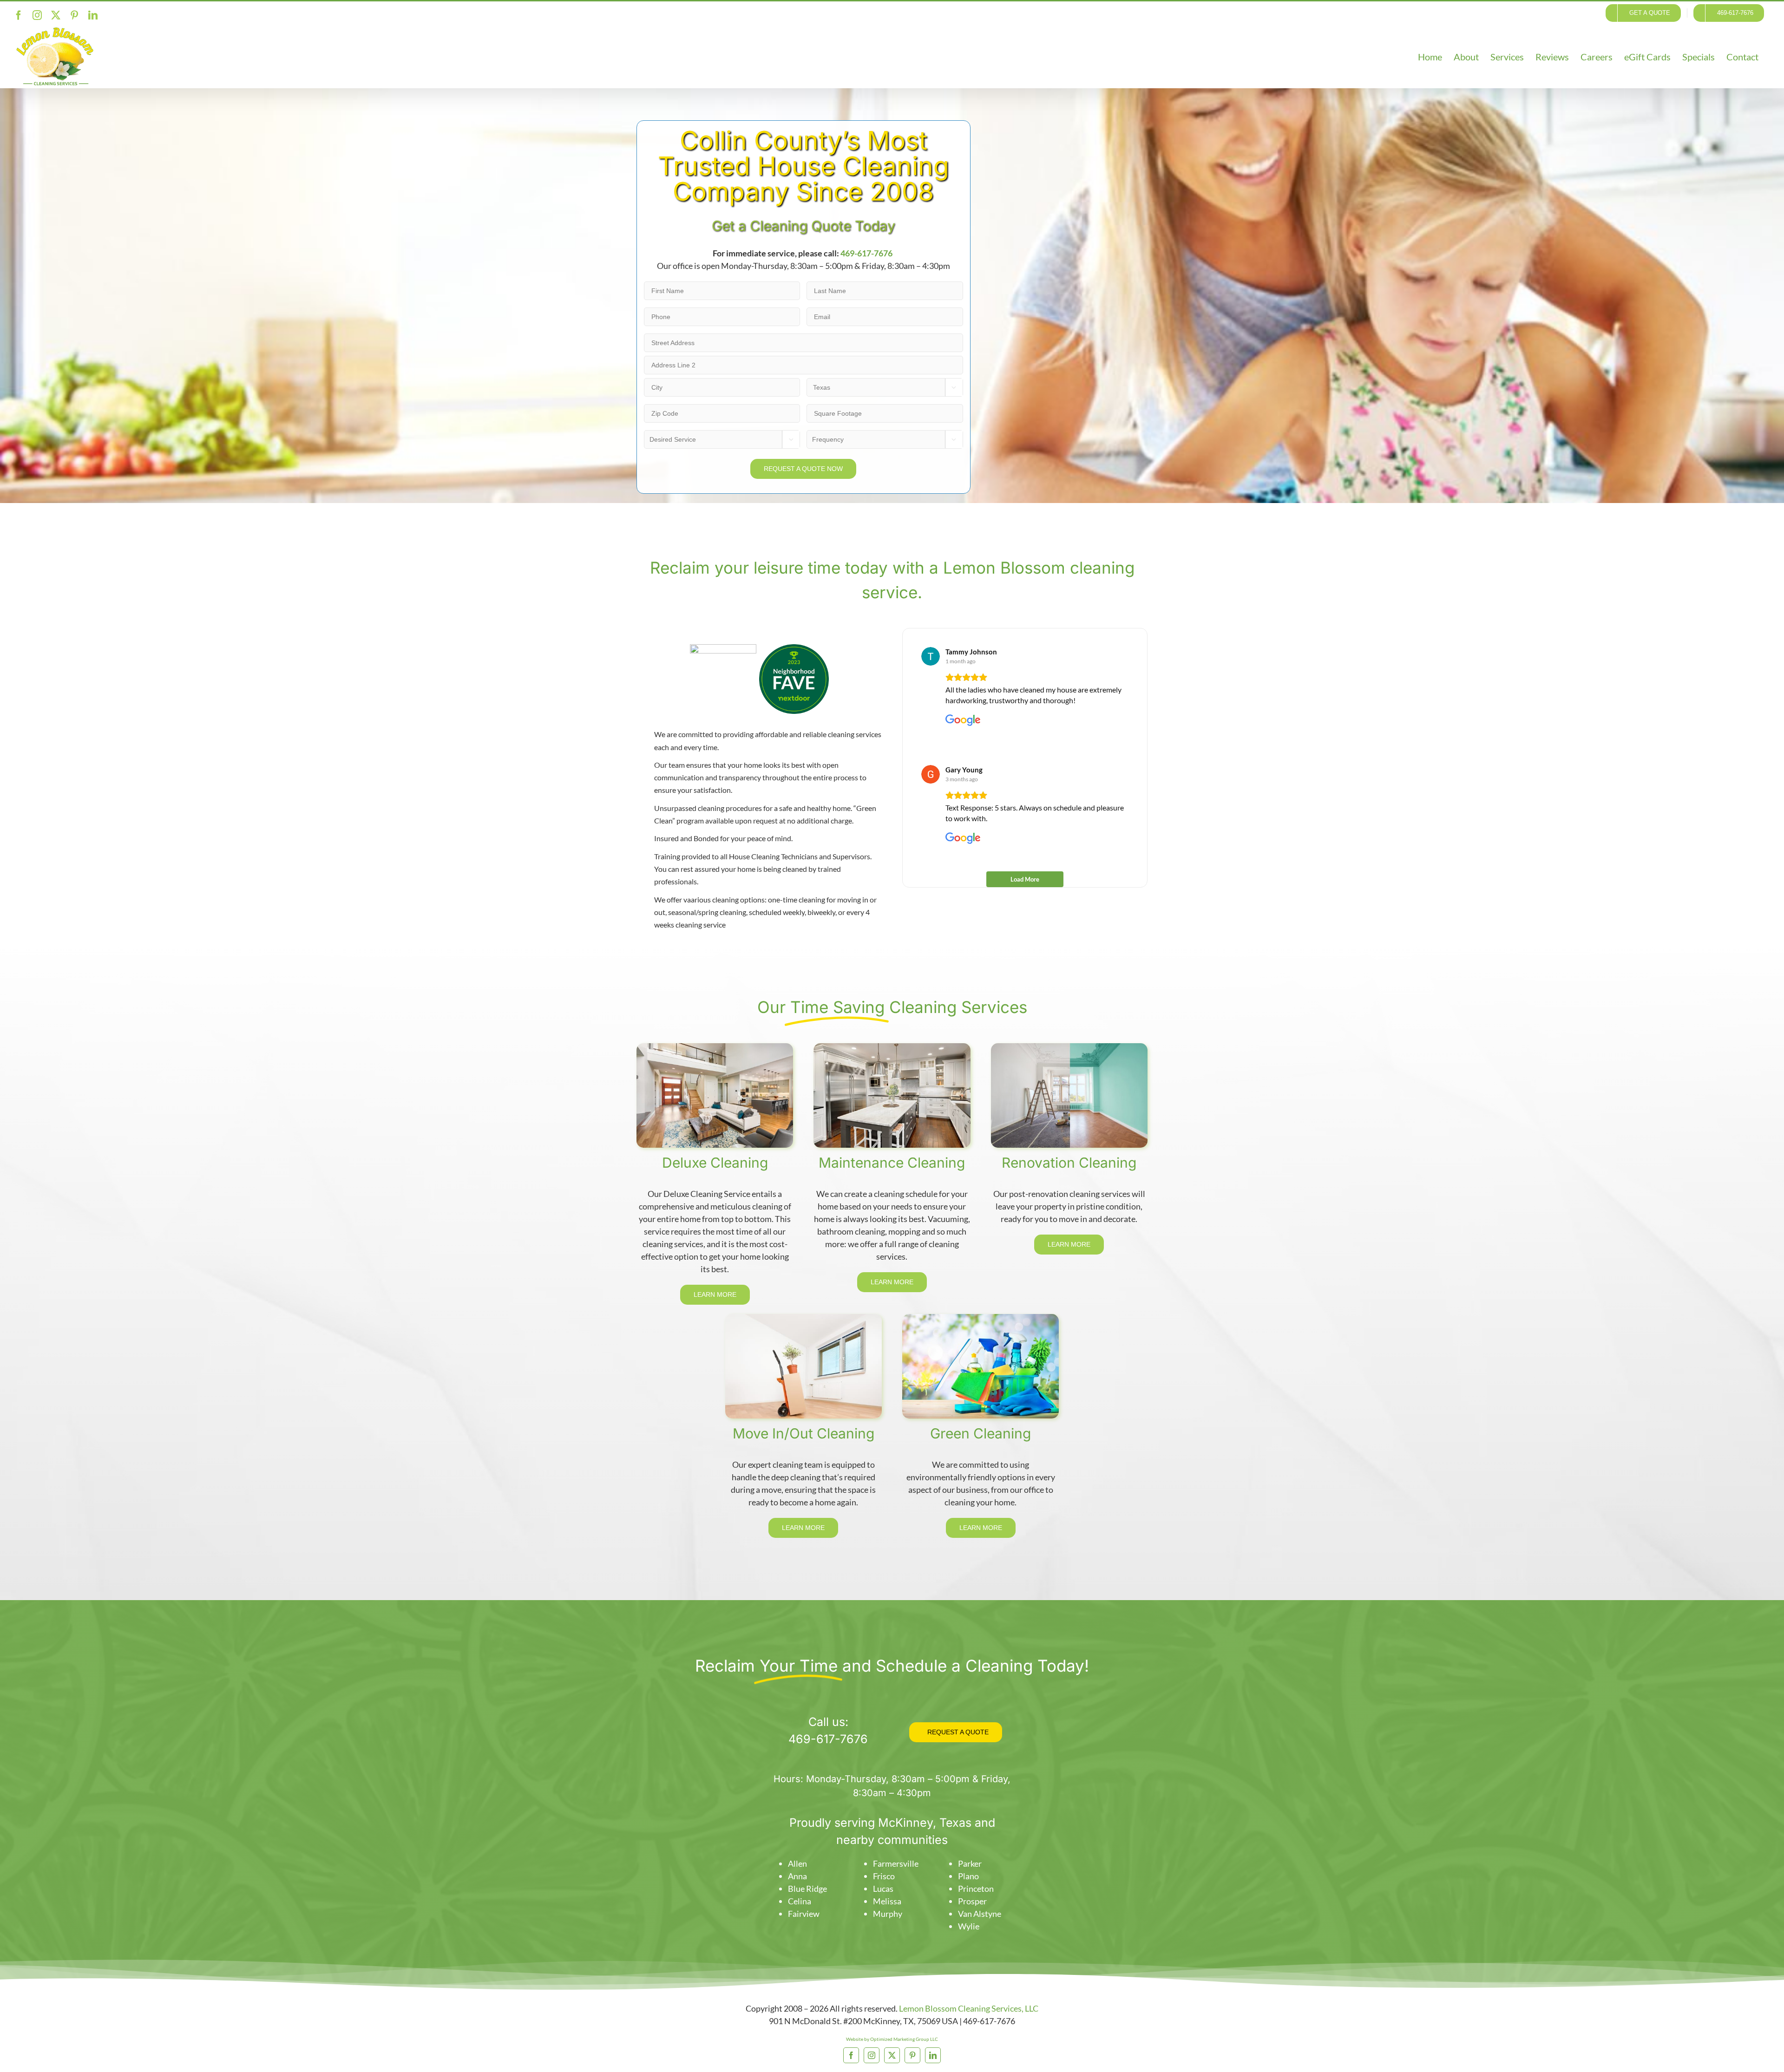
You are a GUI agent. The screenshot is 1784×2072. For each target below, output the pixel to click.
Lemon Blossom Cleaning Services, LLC (969, 2008)
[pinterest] (912, 2055)
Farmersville (896, 1863)
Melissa (887, 1901)
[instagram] (872, 2055)
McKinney (905, 1823)
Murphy (888, 1914)
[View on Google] (931, 656)
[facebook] (851, 2055)
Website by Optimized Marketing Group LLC (892, 2039)
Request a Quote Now (803, 469)
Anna (797, 1876)
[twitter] (892, 2055)
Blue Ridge (807, 1889)
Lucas (883, 1889)
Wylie (969, 1926)
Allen (797, 1863)
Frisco (884, 1876)
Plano (968, 1876)
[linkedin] (933, 2055)
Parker (970, 1863)
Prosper (972, 1901)
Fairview (804, 1914)
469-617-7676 (866, 253)
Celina (800, 1901)
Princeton (976, 1889)
